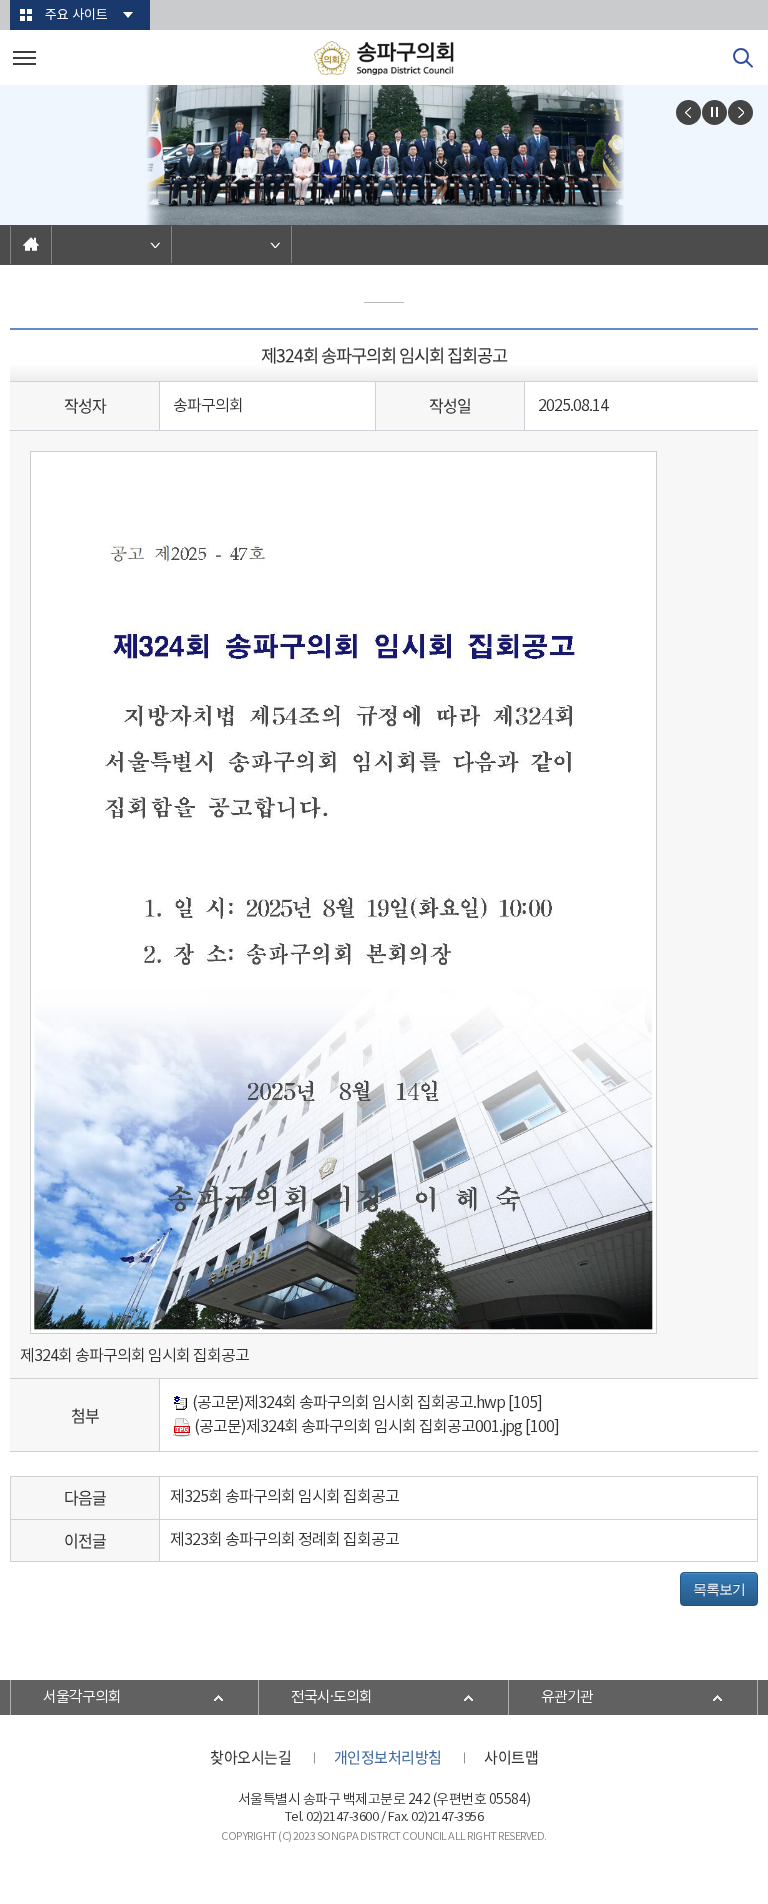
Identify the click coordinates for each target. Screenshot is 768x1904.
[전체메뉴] (24, 57)
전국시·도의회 (331, 1697)
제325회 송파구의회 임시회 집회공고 (284, 1497)
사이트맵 (511, 1757)
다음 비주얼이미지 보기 (740, 112)
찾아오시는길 (250, 1757)
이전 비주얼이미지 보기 (688, 112)
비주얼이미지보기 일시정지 (714, 112)
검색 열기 (743, 58)
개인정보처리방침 (388, 1757)
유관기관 (567, 1697)
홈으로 (31, 245)
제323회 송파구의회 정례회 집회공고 (284, 1540)
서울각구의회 (82, 1697)
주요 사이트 (76, 15)
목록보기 (719, 1589)
